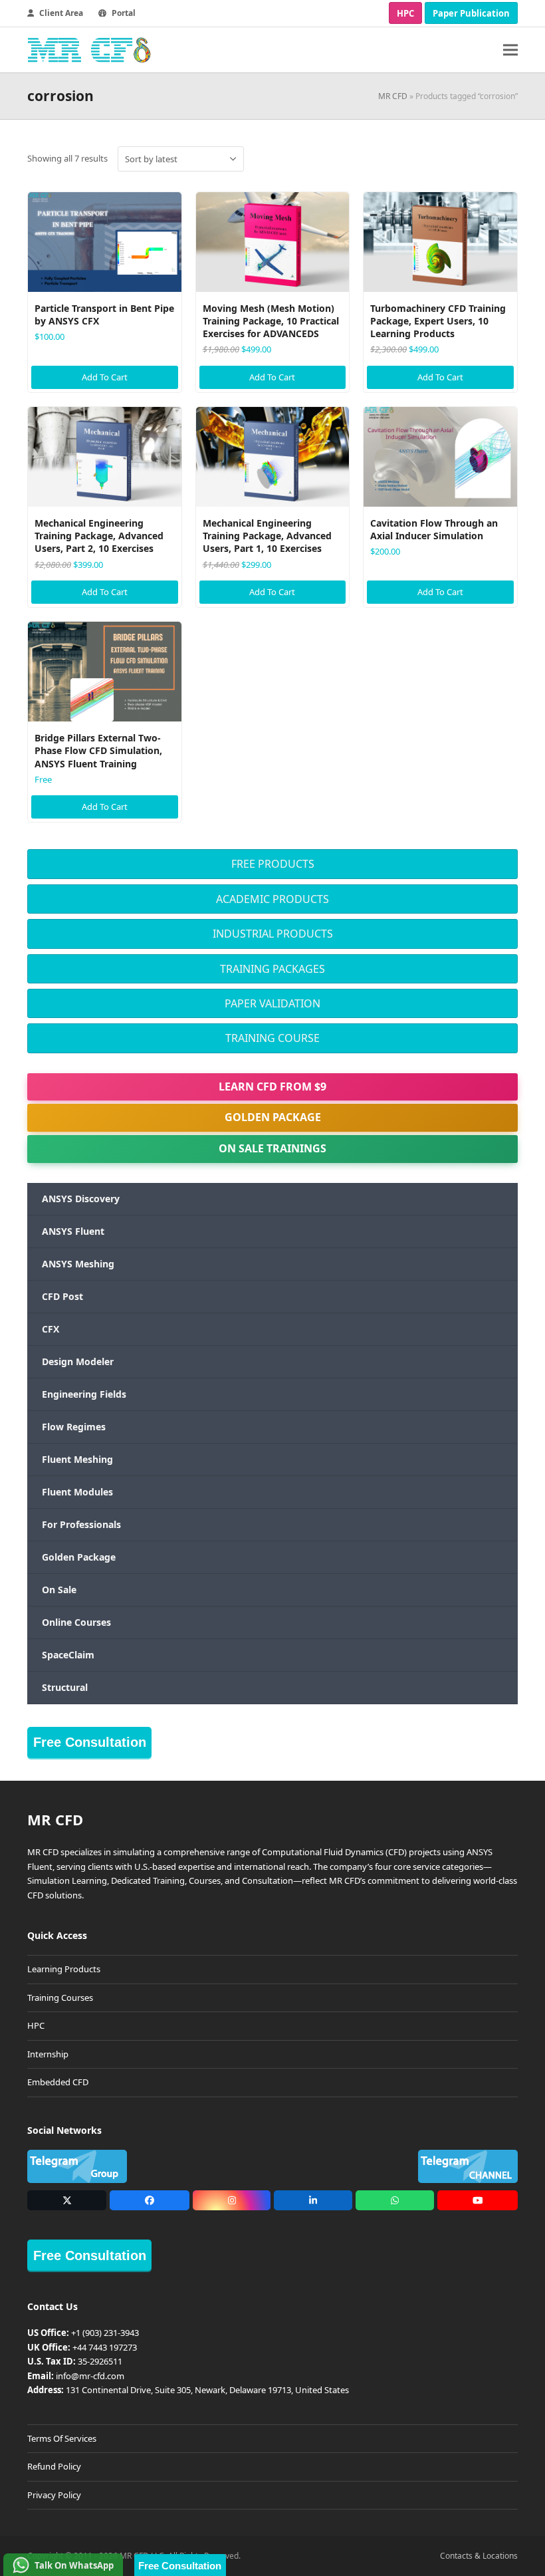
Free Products (273, 864)
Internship (48, 2054)
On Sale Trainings (272, 1148)
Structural (65, 1687)
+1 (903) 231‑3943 (105, 2333)
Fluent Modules (77, 1492)
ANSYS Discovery (81, 1199)
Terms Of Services (62, 2438)
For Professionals (81, 1524)
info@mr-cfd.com (90, 2376)
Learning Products (64, 1969)
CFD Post (62, 1296)
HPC (405, 13)
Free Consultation (90, 1742)
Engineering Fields (84, 1394)
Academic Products (272, 899)
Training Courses (60, 1997)
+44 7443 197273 (105, 2347)
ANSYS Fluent (73, 1231)
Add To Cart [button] (105, 377)
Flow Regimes (74, 1427)
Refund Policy (54, 2466)
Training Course (272, 1038)
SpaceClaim (68, 1655)
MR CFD (393, 96)
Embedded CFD (58, 2082)
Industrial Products (273, 934)
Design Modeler (78, 1361)
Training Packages (272, 969)
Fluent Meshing (77, 1459)
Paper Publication (471, 13)
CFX (51, 1329)
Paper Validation (272, 1003)
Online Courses (76, 1622)
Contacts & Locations (479, 2556)
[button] (510, 50)
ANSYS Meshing (78, 1264)
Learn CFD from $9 (272, 1087)
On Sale (59, 1590)
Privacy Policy (54, 2495)
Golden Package (273, 1117)
